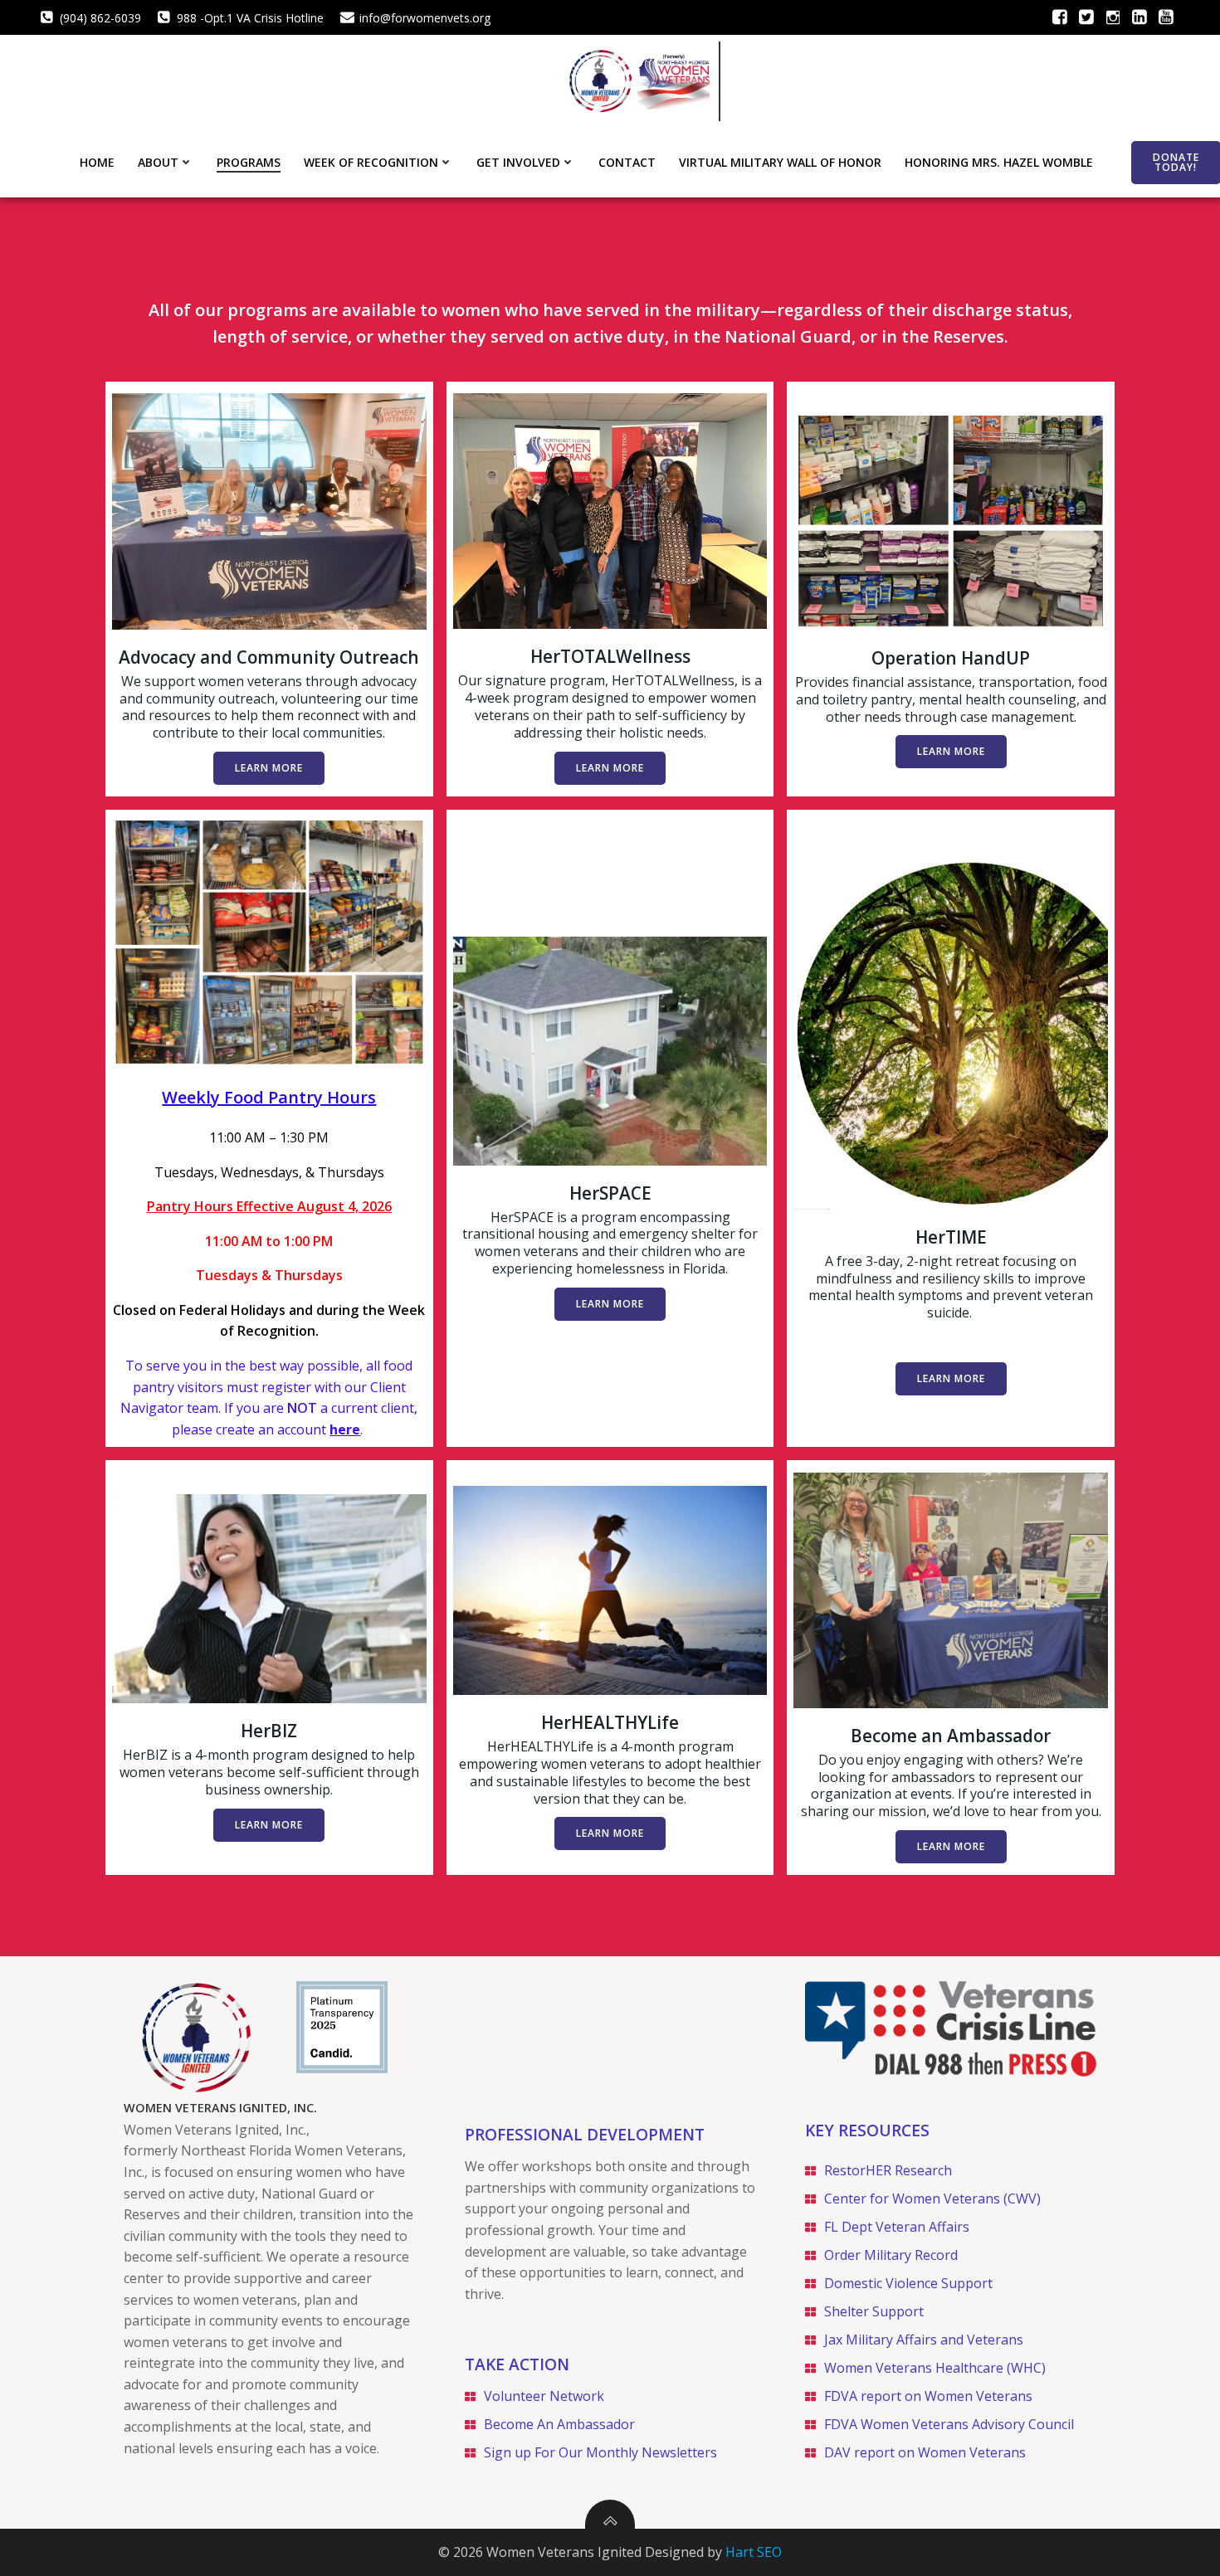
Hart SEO (754, 2552)
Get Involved (518, 162)
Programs (249, 162)
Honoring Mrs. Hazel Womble (999, 162)
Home (97, 162)
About (158, 162)
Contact (627, 162)
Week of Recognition (371, 162)
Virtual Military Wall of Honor (780, 162)
